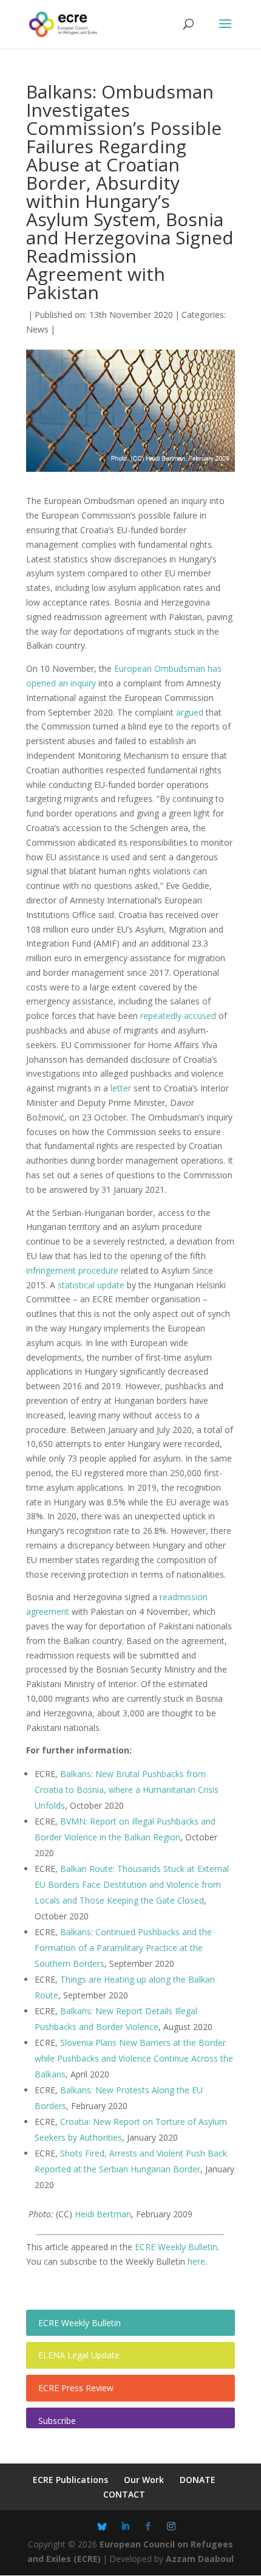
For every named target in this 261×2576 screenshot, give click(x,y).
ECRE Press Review (76, 2388)
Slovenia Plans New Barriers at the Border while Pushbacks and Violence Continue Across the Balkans (134, 2058)
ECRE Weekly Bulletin (176, 2247)
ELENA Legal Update (79, 2355)
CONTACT (124, 2494)
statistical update (91, 1285)
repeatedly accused (178, 1016)
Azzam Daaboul (200, 2559)
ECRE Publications (70, 2480)
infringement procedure (72, 1270)
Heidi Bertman (103, 2214)
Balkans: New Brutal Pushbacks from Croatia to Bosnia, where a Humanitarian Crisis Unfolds (127, 1790)
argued (190, 712)
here (196, 2261)
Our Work (144, 2480)
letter (121, 1088)
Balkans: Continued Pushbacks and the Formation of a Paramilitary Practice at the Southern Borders (123, 1948)
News (37, 329)
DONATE (198, 2480)
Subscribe (57, 2421)
